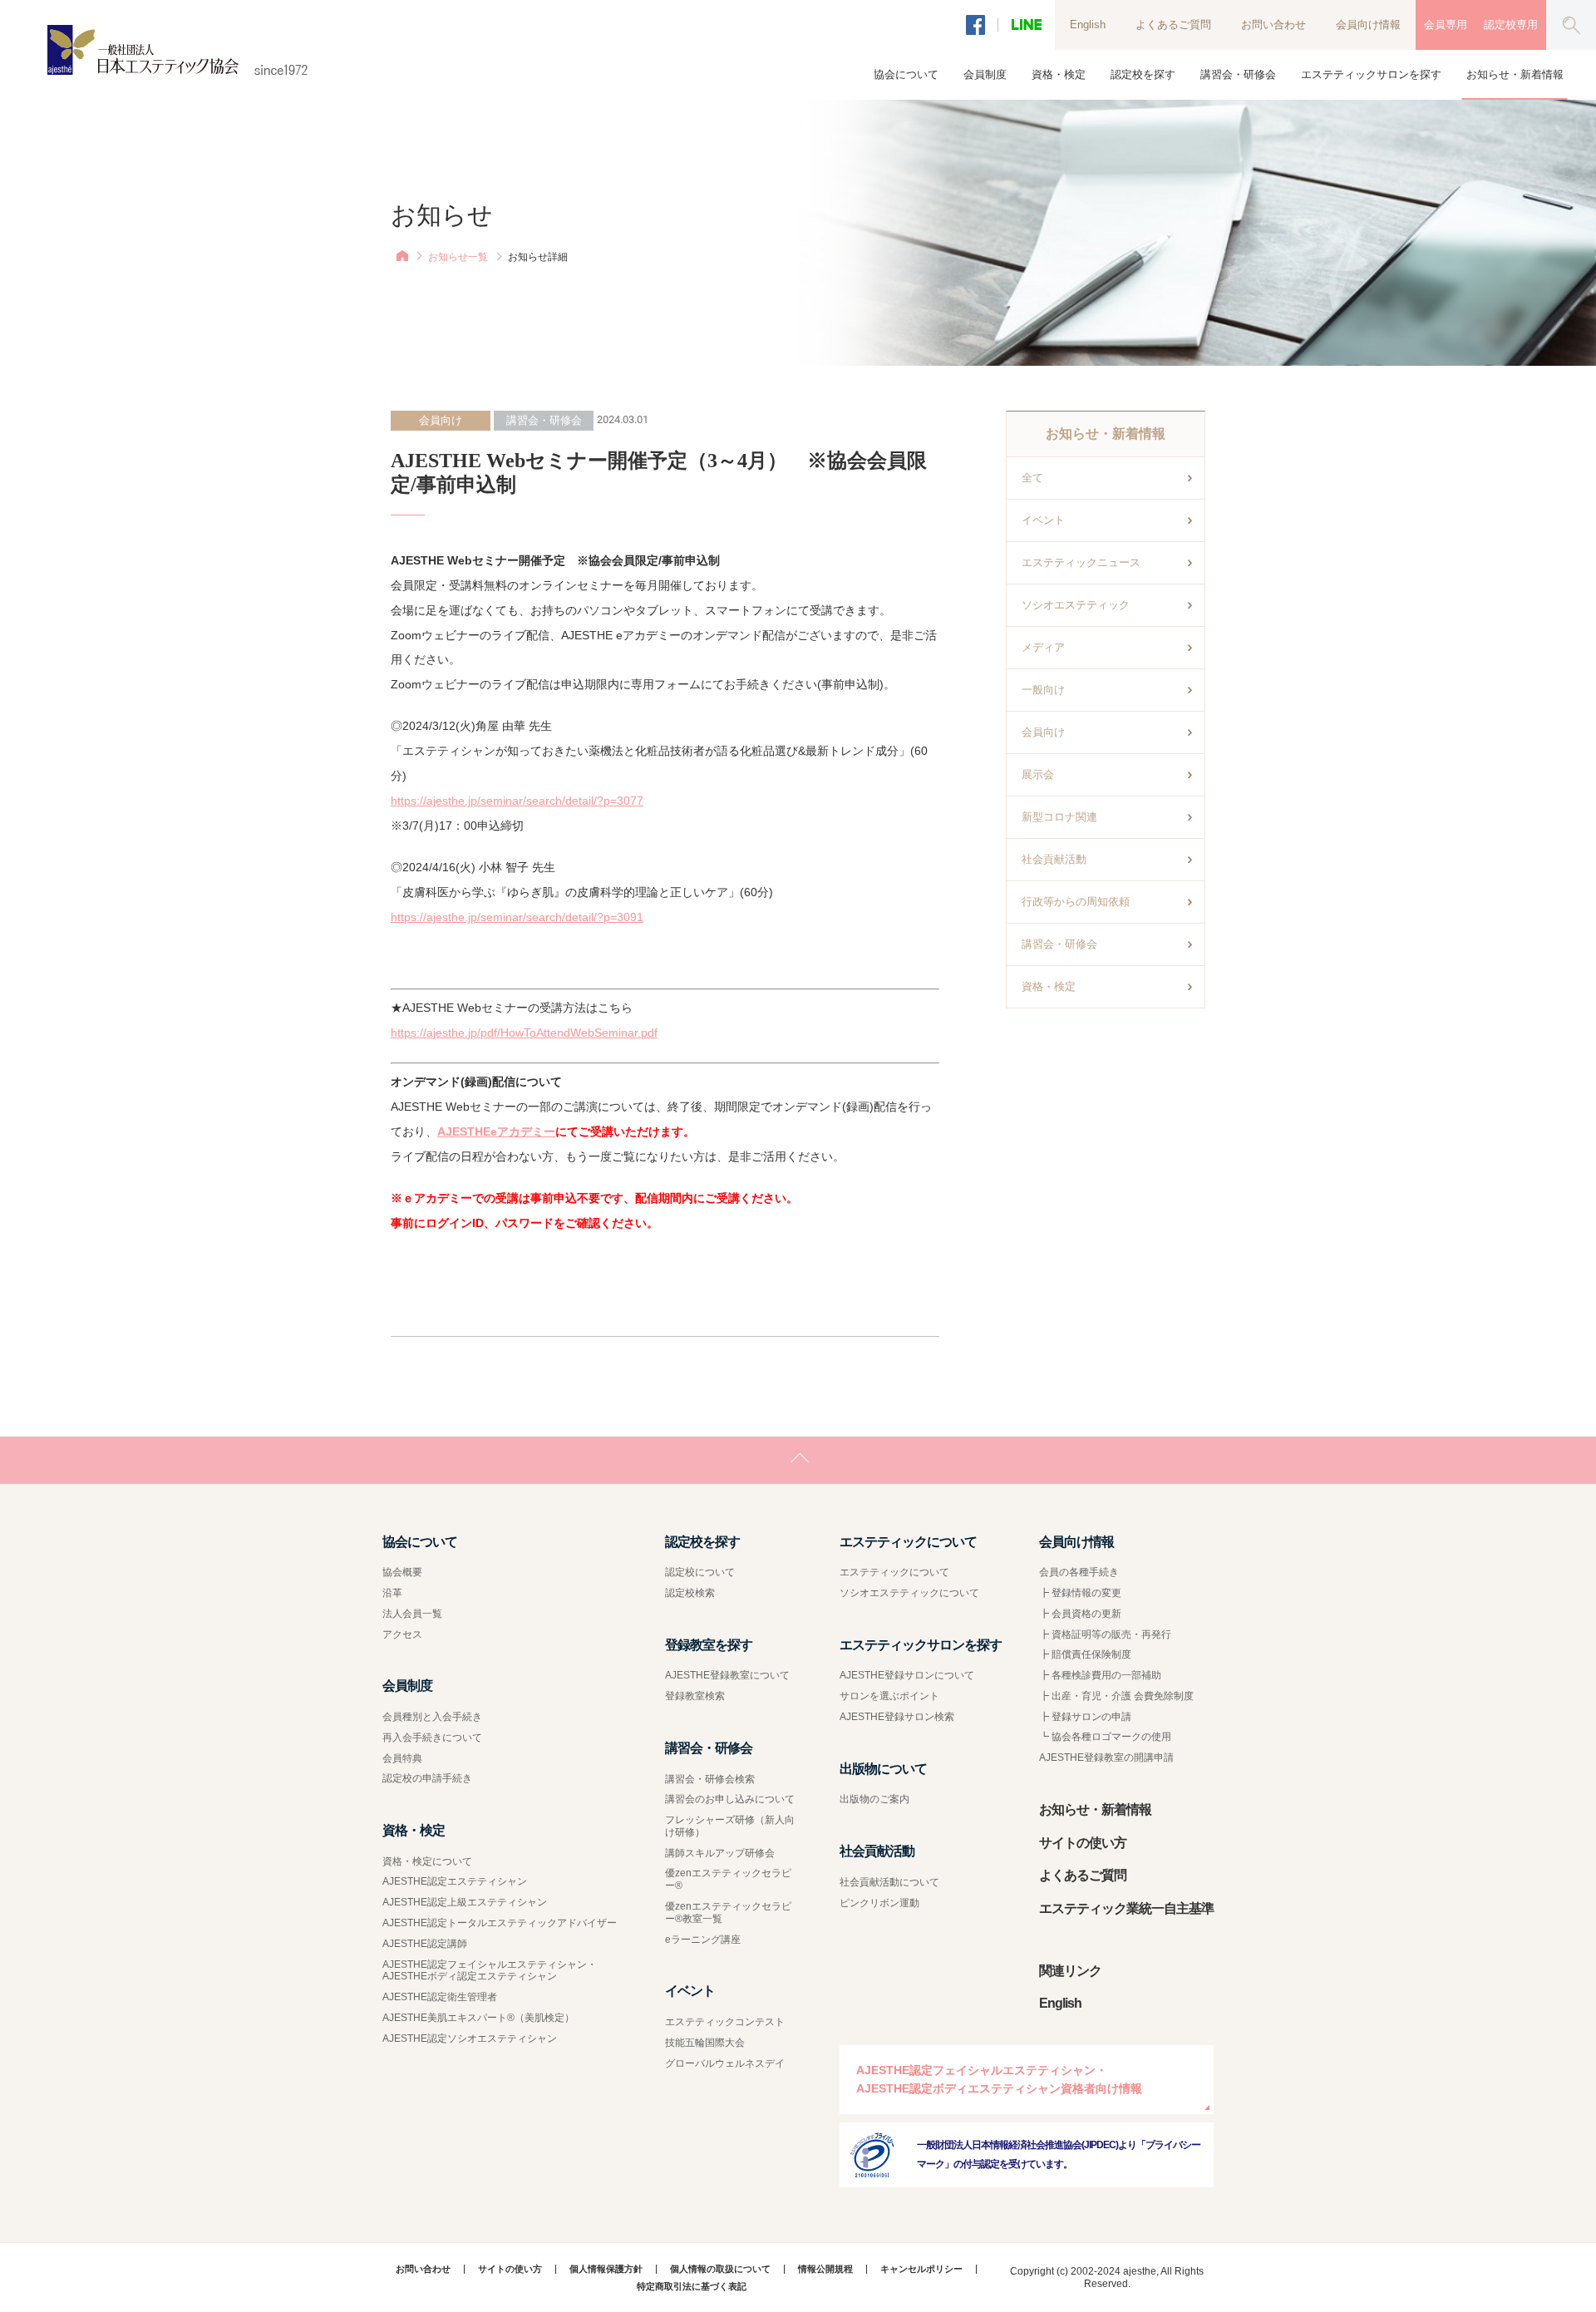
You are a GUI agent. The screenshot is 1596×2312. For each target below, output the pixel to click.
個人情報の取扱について (720, 2269)
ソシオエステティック (1076, 605)
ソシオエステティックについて (909, 1593)
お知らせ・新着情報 (1515, 74)
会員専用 (1446, 25)
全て (1032, 478)
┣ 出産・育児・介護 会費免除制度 (1116, 1696)
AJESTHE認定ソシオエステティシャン (470, 2038)
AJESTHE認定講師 (425, 1944)
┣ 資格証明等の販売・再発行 (1105, 1634)
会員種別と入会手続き (432, 1717)
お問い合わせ (1273, 25)
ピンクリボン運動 (879, 1903)
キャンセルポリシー (921, 2269)
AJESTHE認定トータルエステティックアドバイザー (500, 1923)
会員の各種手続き (1079, 1572)
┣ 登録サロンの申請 (1085, 1717)
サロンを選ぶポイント (889, 1696)
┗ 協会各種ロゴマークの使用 (1105, 1737)
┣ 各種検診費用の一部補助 (1100, 1675)
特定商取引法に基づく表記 (692, 2287)
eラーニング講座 (703, 1940)
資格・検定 (1049, 986)
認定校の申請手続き (427, 1778)
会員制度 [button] (985, 74)
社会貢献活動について (889, 1882)
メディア (1043, 647)
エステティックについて (894, 1572)
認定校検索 (690, 1593)
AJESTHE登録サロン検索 (897, 1717)
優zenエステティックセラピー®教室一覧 (728, 1913)
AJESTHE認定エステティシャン (455, 1881)
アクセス (402, 1634)
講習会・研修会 (1059, 944)
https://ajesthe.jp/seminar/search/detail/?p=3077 (517, 801)
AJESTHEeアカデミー (496, 1131)
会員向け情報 (1368, 25)
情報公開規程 (825, 2269)
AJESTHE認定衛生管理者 (440, 1997)
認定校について (700, 1572)
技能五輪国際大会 (705, 2043)
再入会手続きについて (432, 1738)
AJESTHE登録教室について (727, 1675)
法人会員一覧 (412, 1614)
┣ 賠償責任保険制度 (1085, 1654)
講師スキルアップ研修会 (720, 1853)
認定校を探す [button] (1143, 74)
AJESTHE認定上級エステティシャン (465, 1902)
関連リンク (1070, 1971)
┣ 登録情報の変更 (1080, 1593)
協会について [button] (906, 74)
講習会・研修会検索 (710, 1779)
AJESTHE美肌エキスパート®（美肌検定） (478, 2018)
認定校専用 (1511, 25)
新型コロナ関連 (1059, 817)
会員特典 (402, 1758)
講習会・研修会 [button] (1238, 74)
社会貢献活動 (1054, 859)
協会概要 (402, 1572)
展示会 (1038, 774)
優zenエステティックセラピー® (728, 1879)
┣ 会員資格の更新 (1080, 1614)
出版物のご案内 (874, 1799)
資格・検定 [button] (1059, 74)
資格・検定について (427, 1861)
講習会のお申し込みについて (730, 1799)
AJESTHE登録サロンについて (907, 1675)
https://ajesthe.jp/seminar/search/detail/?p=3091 (517, 917)
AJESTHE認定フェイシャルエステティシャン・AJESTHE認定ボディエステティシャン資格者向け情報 (999, 2079)
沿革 (392, 1593)
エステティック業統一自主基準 (1126, 1908)
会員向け (1043, 732)
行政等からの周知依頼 (1076, 902)
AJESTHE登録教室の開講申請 (1106, 1757)
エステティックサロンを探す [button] (1371, 74)
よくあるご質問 (1173, 25)
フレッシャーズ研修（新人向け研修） (730, 1826)
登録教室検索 (695, 1696)
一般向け (1043, 690)
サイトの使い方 (1083, 1843)
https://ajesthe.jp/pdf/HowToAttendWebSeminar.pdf (524, 1033)
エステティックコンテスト (725, 2022)
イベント (1043, 520)
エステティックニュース (1081, 562)
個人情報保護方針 (606, 2269)
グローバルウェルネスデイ (725, 2063)
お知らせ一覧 (458, 257)
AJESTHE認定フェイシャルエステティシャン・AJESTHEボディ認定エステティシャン (490, 1971)
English (1088, 25)
